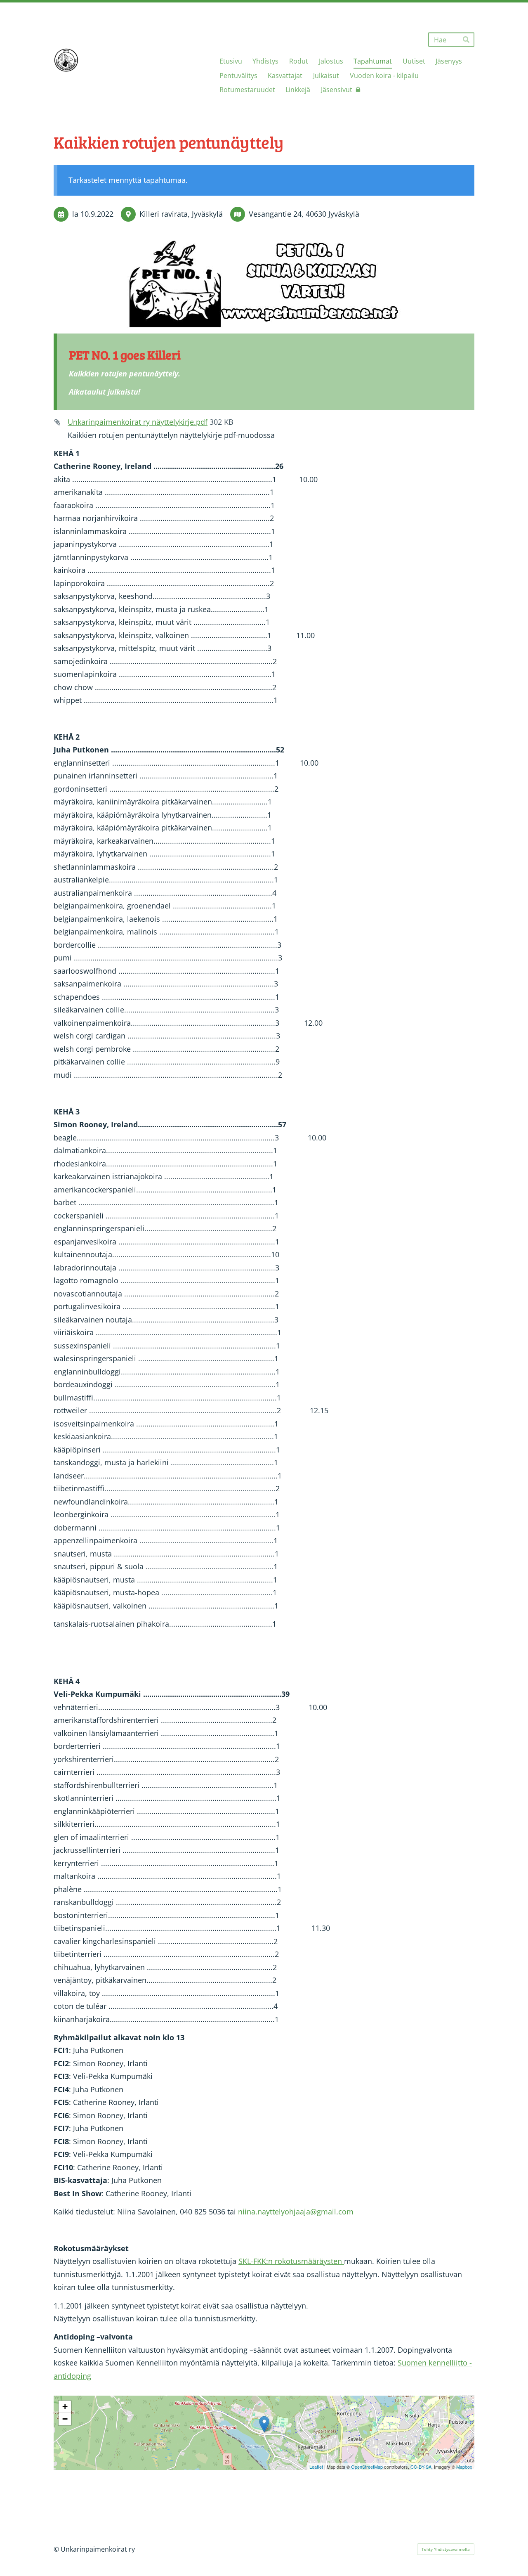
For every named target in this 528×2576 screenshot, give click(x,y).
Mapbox (464, 2467)
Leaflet (316, 2467)
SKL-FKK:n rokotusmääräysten (291, 2261)
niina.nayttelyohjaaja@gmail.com (296, 2212)
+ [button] (65, 2407)
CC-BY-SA (421, 2467)
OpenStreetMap (367, 2467)
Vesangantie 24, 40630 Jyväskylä (304, 214)
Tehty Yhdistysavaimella (446, 2549)
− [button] (65, 2419)
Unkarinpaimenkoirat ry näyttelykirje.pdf (138, 422)
